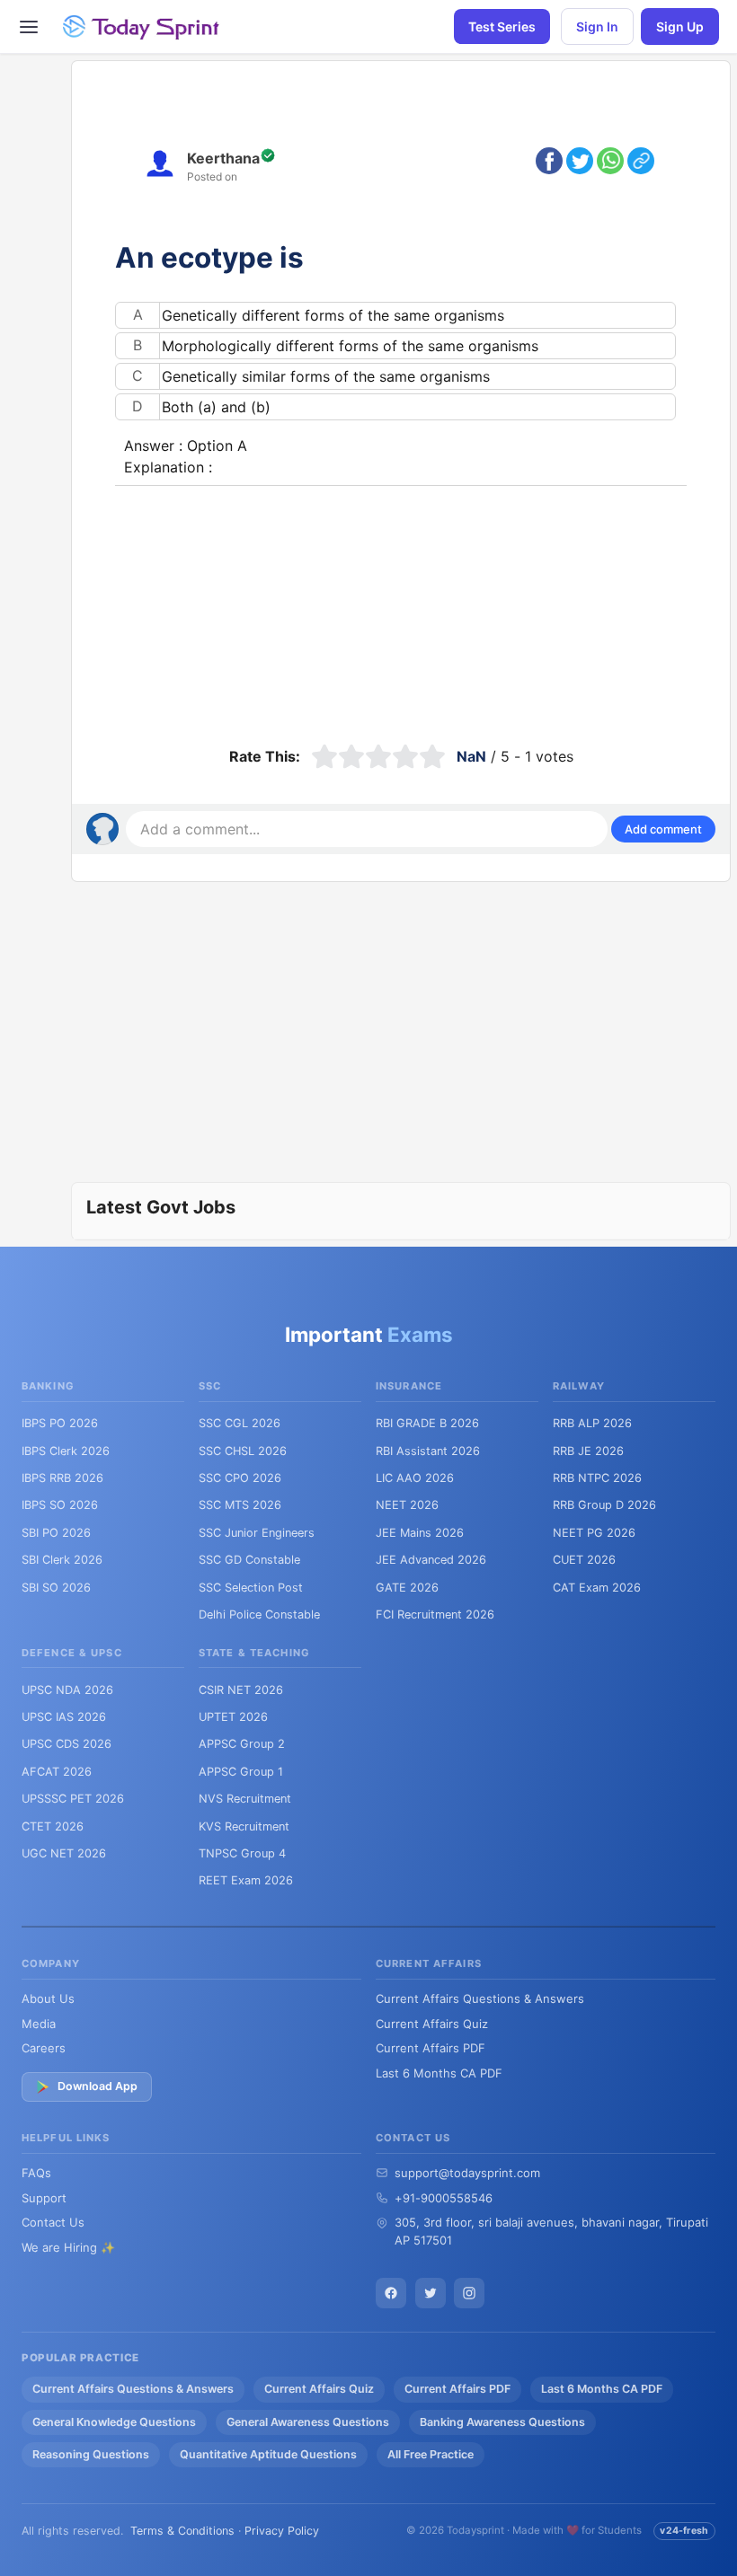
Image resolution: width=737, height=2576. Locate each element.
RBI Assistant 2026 (428, 1451)
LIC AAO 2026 (415, 1478)
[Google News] (469, 2293)
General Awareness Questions (308, 2422)
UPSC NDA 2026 (67, 1690)
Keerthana (223, 158)
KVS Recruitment (244, 1826)
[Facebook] (391, 2293)
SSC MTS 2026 (240, 1505)
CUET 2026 (584, 1560)
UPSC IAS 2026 (64, 1717)
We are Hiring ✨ (68, 2247)
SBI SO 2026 (56, 1588)
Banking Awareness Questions (502, 2422)
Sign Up (680, 26)
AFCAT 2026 (57, 1772)
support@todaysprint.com (467, 2173)
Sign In (597, 26)
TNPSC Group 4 (242, 1853)
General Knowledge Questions (114, 2422)
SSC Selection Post (251, 1588)
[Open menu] (29, 27)
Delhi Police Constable (259, 1614)
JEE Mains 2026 (420, 1533)
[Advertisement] (401, 612)
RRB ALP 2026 (592, 1423)
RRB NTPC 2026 (597, 1478)
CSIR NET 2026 (241, 1690)
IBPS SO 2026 (60, 1505)
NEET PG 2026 (594, 1533)
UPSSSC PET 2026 (73, 1799)
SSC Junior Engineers (257, 1533)
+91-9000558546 (444, 2198)
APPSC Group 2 (242, 1744)
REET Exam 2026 (246, 1880)
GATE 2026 (407, 1588)
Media (39, 2024)
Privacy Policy (282, 2531)
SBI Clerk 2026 (62, 1560)
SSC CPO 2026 (240, 1478)
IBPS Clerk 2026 (66, 1451)
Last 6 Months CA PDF (439, 2073)
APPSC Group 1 (241, 1772)
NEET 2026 (407, 1505)
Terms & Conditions (182, 2531)
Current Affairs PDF (431, 2048)
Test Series (502, 26)
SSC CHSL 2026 (243, 1451)
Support (44, 2198)
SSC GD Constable (249, 1560)
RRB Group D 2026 (604, 1505)
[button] (663, 829)
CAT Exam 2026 (597, 1588)
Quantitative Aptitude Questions (268, 2454)
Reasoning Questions (91, 2454)
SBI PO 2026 (56, 1533)
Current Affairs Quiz (432, 2024)
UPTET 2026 (233, 1717)
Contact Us (53, 2222)
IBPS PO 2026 (60, 1423)
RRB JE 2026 (588, 1451)
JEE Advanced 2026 (431, 1560)
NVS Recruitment (245, 1799)
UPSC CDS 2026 (67, 1744)
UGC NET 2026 (64, 1853)
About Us (48, 1998)
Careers (44, 2048)
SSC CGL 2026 (240, 1423)
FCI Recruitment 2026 (435, 1614)
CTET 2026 (53, 1826)
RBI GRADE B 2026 (427, 1423)
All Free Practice (431, 2454)
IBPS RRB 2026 (62, 1478)
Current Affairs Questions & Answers (480, 1998)
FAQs (36, 2173)
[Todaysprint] (142, 27)
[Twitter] (431, 2293)
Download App (98, 2086)
